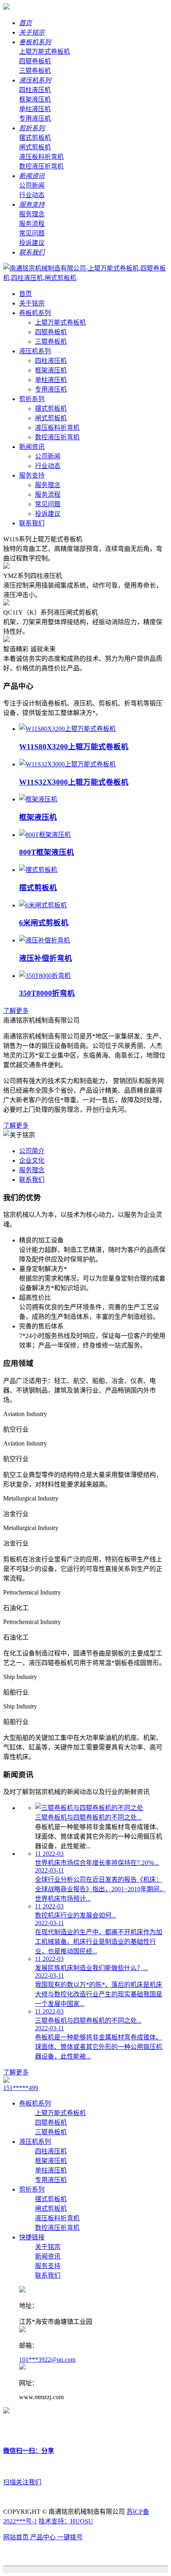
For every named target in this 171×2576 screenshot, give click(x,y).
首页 (25, 23)
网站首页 (17, 2537)
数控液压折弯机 (41, 166)
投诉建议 (32, 243)
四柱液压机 (35, 90)
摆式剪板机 (35, 138)
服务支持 (32, 205)
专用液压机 (35, 119)
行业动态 (32, 195)
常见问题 (32, 233)
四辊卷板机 (35, 61)
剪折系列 (32, 128)
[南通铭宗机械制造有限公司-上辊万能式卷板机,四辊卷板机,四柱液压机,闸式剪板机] (6, 7)
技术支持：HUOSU (66, 2521)
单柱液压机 (35, 109)
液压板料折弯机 (41, 157)
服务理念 (32, 214)
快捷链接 (32, 2237)
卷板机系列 (35, 42)
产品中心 (44, 2537)
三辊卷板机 (35, 71)
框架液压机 (35, 99)
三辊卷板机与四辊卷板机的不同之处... (88, 1817)
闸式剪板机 (35, 147)
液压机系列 (35, 80)
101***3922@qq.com (47, 2360)
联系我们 (32, 252)
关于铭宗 (32, 32)
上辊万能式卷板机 (45, 52)
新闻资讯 (32, 176)
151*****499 (21, 2088)
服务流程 (32, 224)
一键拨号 (70, 2537)
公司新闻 (32, 185)
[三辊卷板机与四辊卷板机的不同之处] (89, 1808)
